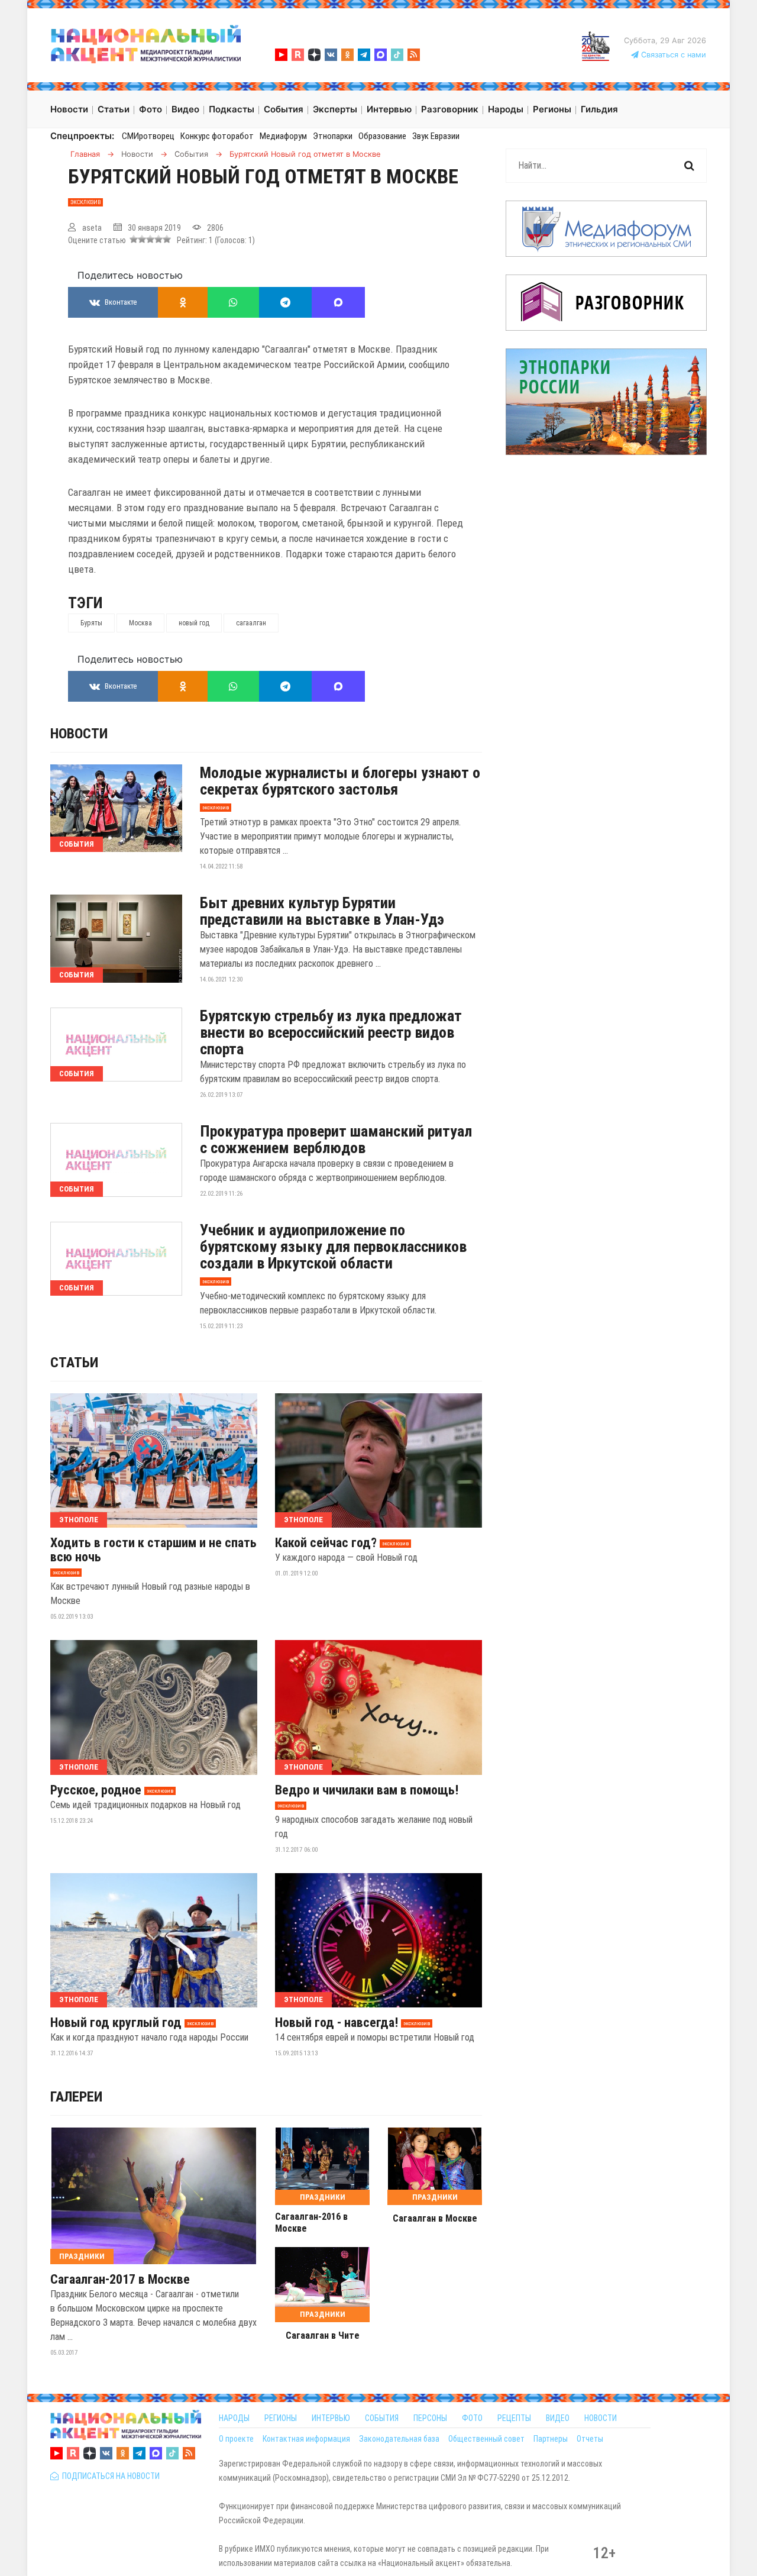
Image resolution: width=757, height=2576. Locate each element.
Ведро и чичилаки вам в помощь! (367, 1790)
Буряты (91, 623)
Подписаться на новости (109, 2476)
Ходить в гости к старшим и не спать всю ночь (153, 1550)
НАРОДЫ (234, 2418)
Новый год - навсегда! (337, 2023)
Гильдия (599, 109)
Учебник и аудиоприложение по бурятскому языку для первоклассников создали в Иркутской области (333, 1247)
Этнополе (79, 1520)
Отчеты (590, 2439)
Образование (382, 136)
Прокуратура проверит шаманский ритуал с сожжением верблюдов (336, 1139)
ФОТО (472, 2418)
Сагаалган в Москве (435, 2218)
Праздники (82, 2256)
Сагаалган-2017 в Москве (120, 2280)
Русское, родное (96, 1790)
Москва (140, 623)
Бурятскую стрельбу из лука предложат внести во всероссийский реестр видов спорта (331, 1032)
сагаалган (251, 623)
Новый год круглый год (116, 2023)
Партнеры (551, 2439)
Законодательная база (399, 2439)
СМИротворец (148, 136)
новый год (194, 623)
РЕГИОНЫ (281, 2418)
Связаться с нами (672, 55)
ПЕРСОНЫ (430, 2418)
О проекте (236, 2439)
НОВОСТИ (601, 2418)
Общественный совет (486, 2439)
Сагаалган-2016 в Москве (311, 2222)
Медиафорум (283, 136)
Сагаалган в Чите (323, 2335)
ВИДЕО (558, 2418)
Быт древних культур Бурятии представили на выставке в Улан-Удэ (322, 911)
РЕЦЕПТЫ (514, 2418)
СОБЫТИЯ (382, 2418)
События (77, 844)
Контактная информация (306, 2439)
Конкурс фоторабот (217, 136)
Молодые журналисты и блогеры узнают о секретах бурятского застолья (340, 781)
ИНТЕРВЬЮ (331, 2418)
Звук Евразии (436, 136)
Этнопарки (333, 136)
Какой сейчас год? (326, 1543)
